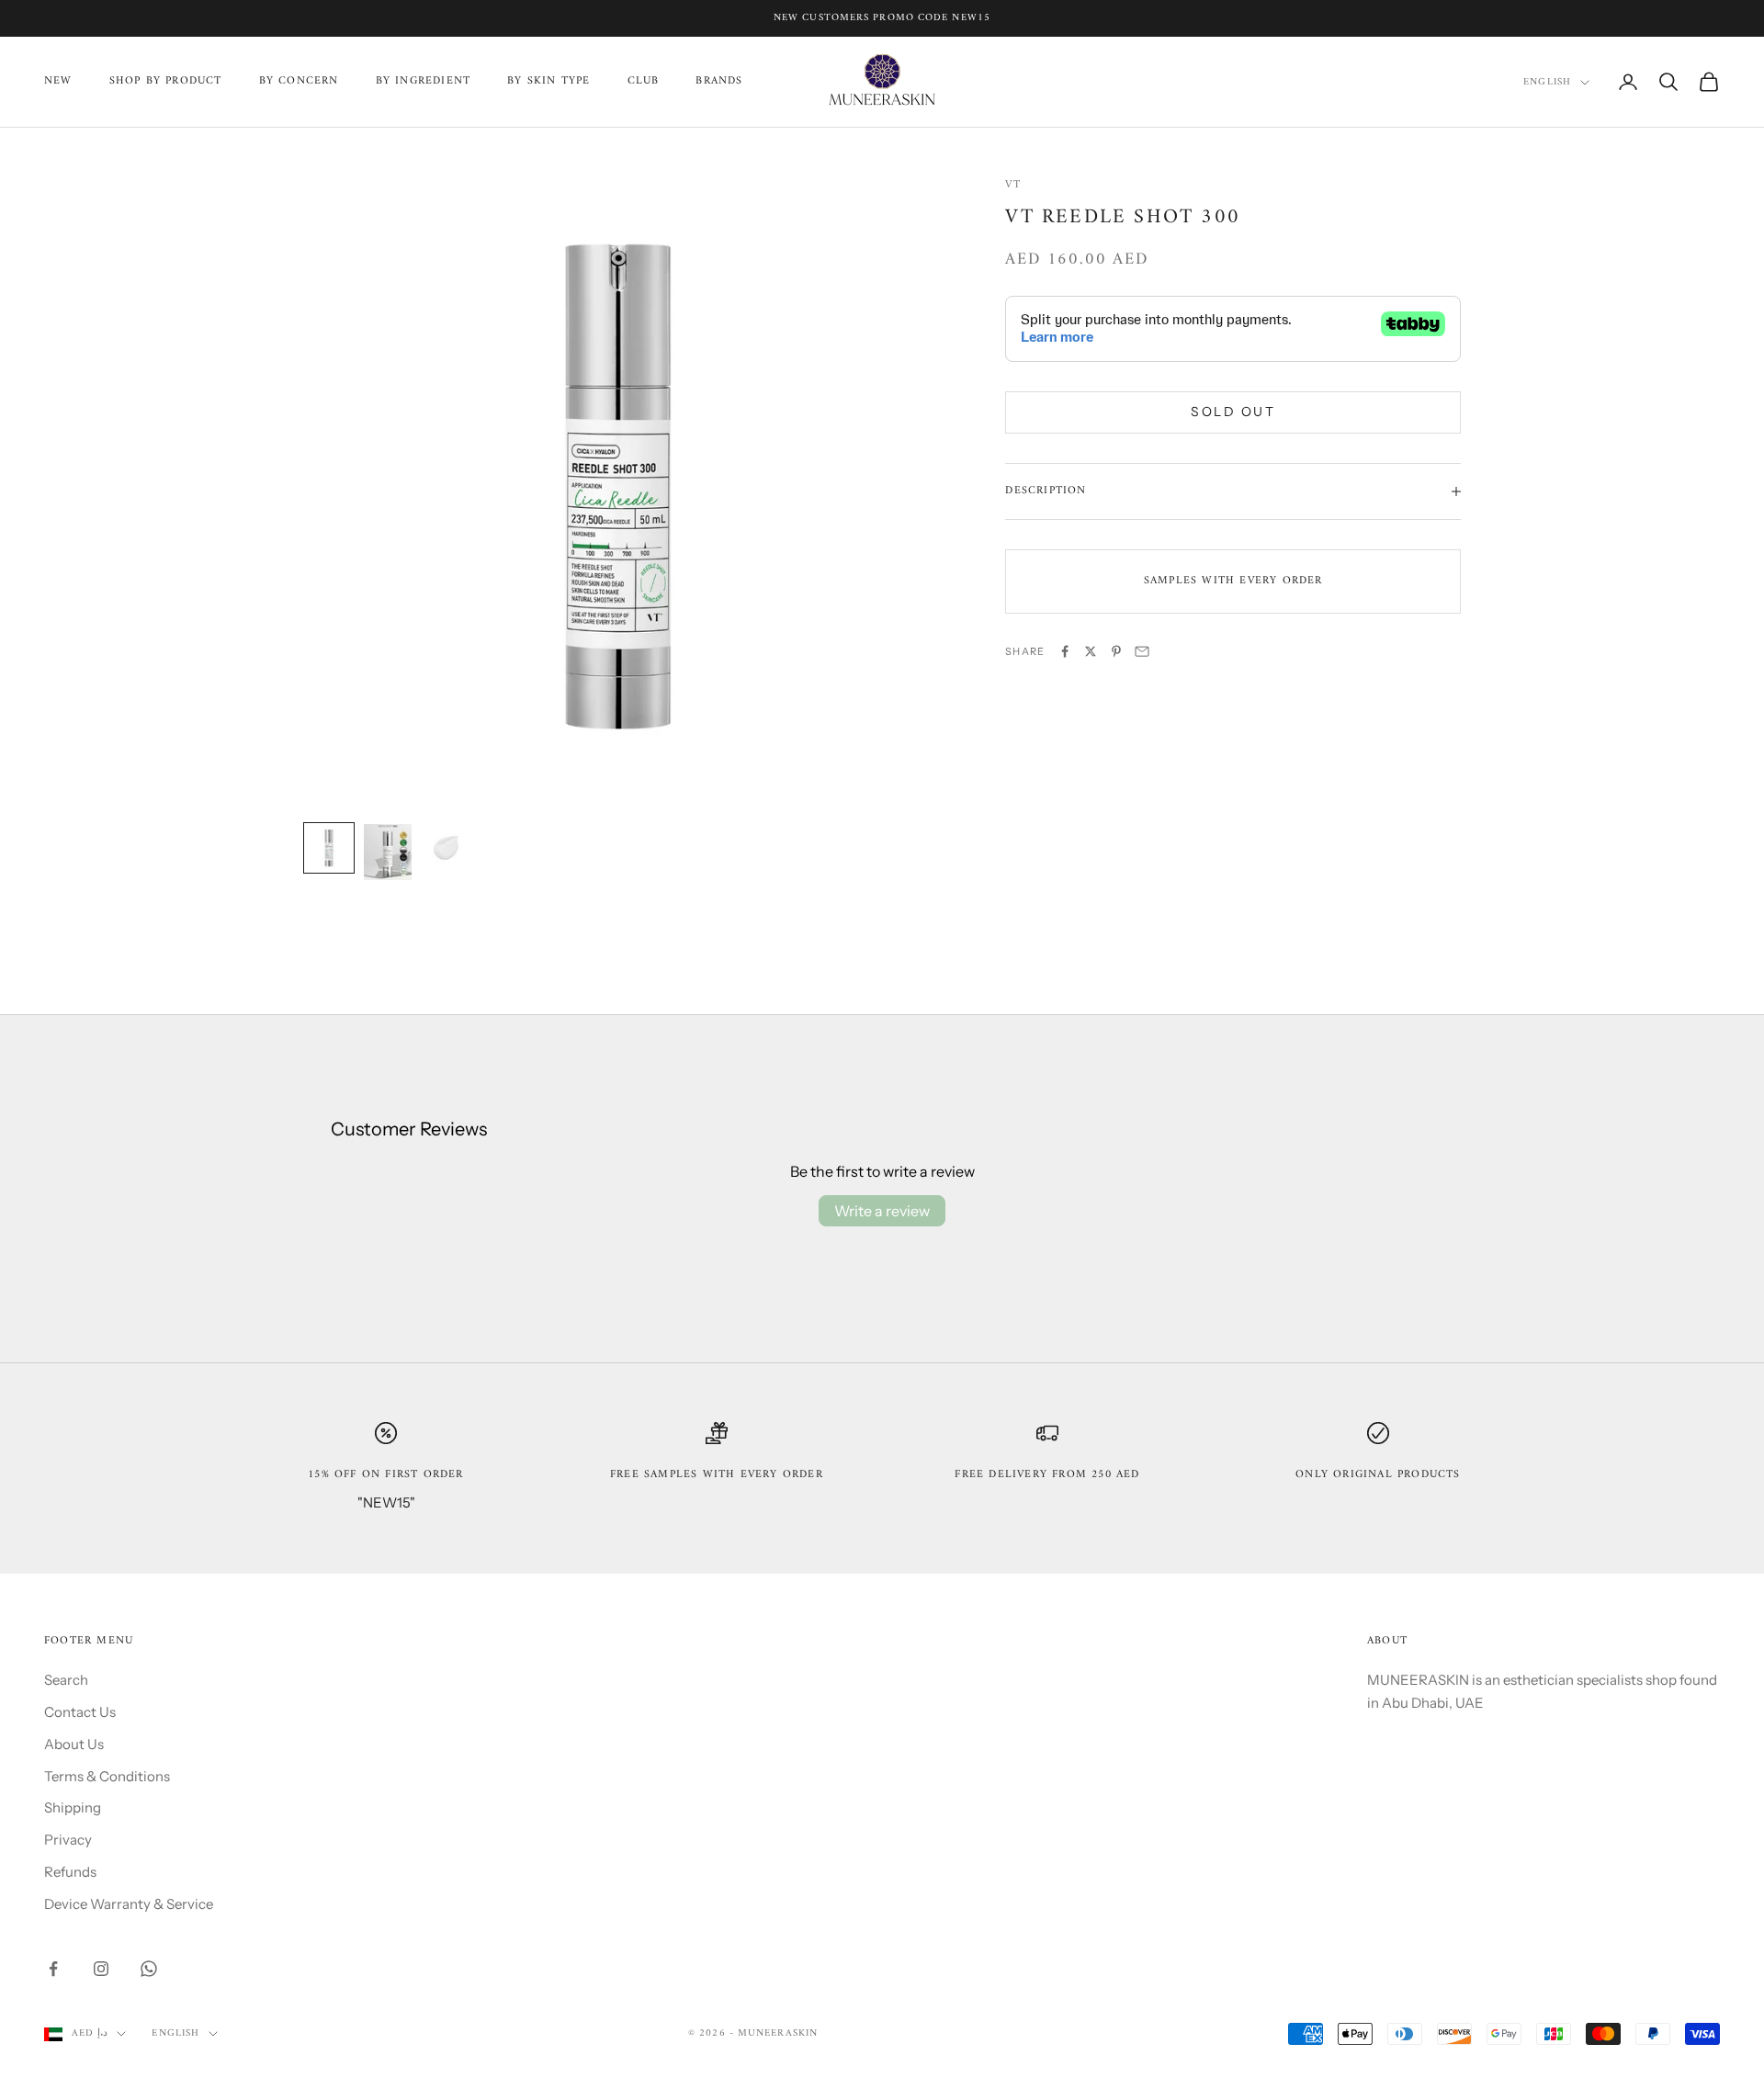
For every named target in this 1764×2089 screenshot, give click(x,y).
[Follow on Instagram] (101, 1969)
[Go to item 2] (388, 852)
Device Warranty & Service (129, 1904)
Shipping (73, 1807)
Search (66, 1680)
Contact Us (80, 1712)
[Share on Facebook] (1065, 651)
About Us (74, 1744)
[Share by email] (1142, 651)
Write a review (882, 1211)
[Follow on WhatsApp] (149, 1969)
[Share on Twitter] (1091, 651)
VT (1012, 185)
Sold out (1233, 412)
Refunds (70, 1872)
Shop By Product (166, 82)
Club (644, 82)
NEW (58, 82)
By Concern (299, 82)
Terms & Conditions (107, 1776)
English (1547, 83)
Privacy (68, 1840)
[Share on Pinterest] (1116, 651)
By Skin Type (548, 82)
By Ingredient (424, 82)
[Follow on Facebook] (53, 1969)
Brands (719, 82)
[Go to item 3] (447, 848)
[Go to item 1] (329, 848)
